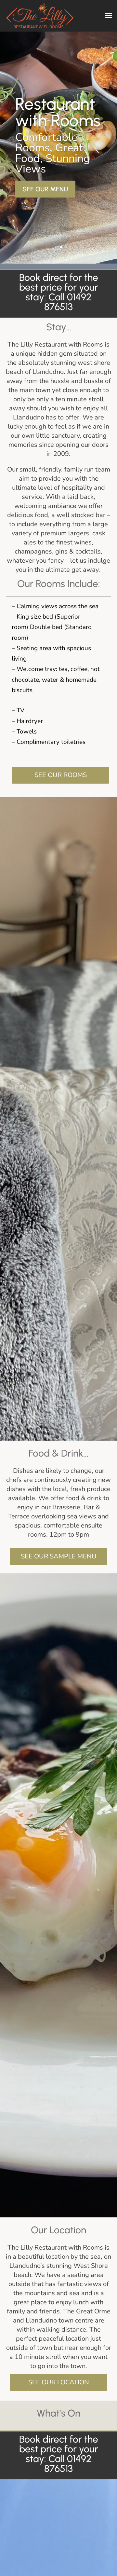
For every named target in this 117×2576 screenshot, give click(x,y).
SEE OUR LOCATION (59, 2382)
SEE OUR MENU (45, 189)
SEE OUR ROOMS (61, 775)
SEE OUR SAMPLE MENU (59, 1556)
